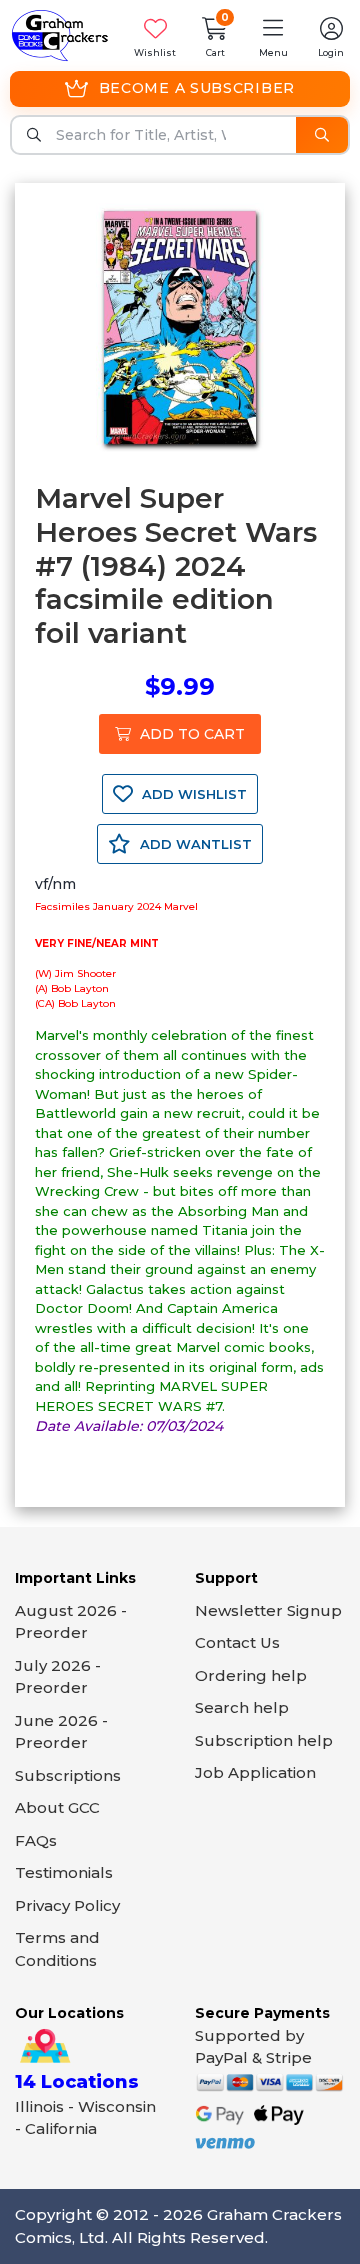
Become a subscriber (197, 88)
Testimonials (64, 1872)
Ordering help (251, 1675)
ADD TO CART (190, 734)
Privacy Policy (67, 1905)
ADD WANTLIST (194, 844)
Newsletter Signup (268, 1610)
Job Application (255, 1772)
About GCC (57, 1807)
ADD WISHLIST (192, 794)
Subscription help (264, 1740)
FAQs (36, 1840)
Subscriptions (68, 1775)
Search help (242, 1707)
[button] (273, 35)
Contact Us (237, 1642)
